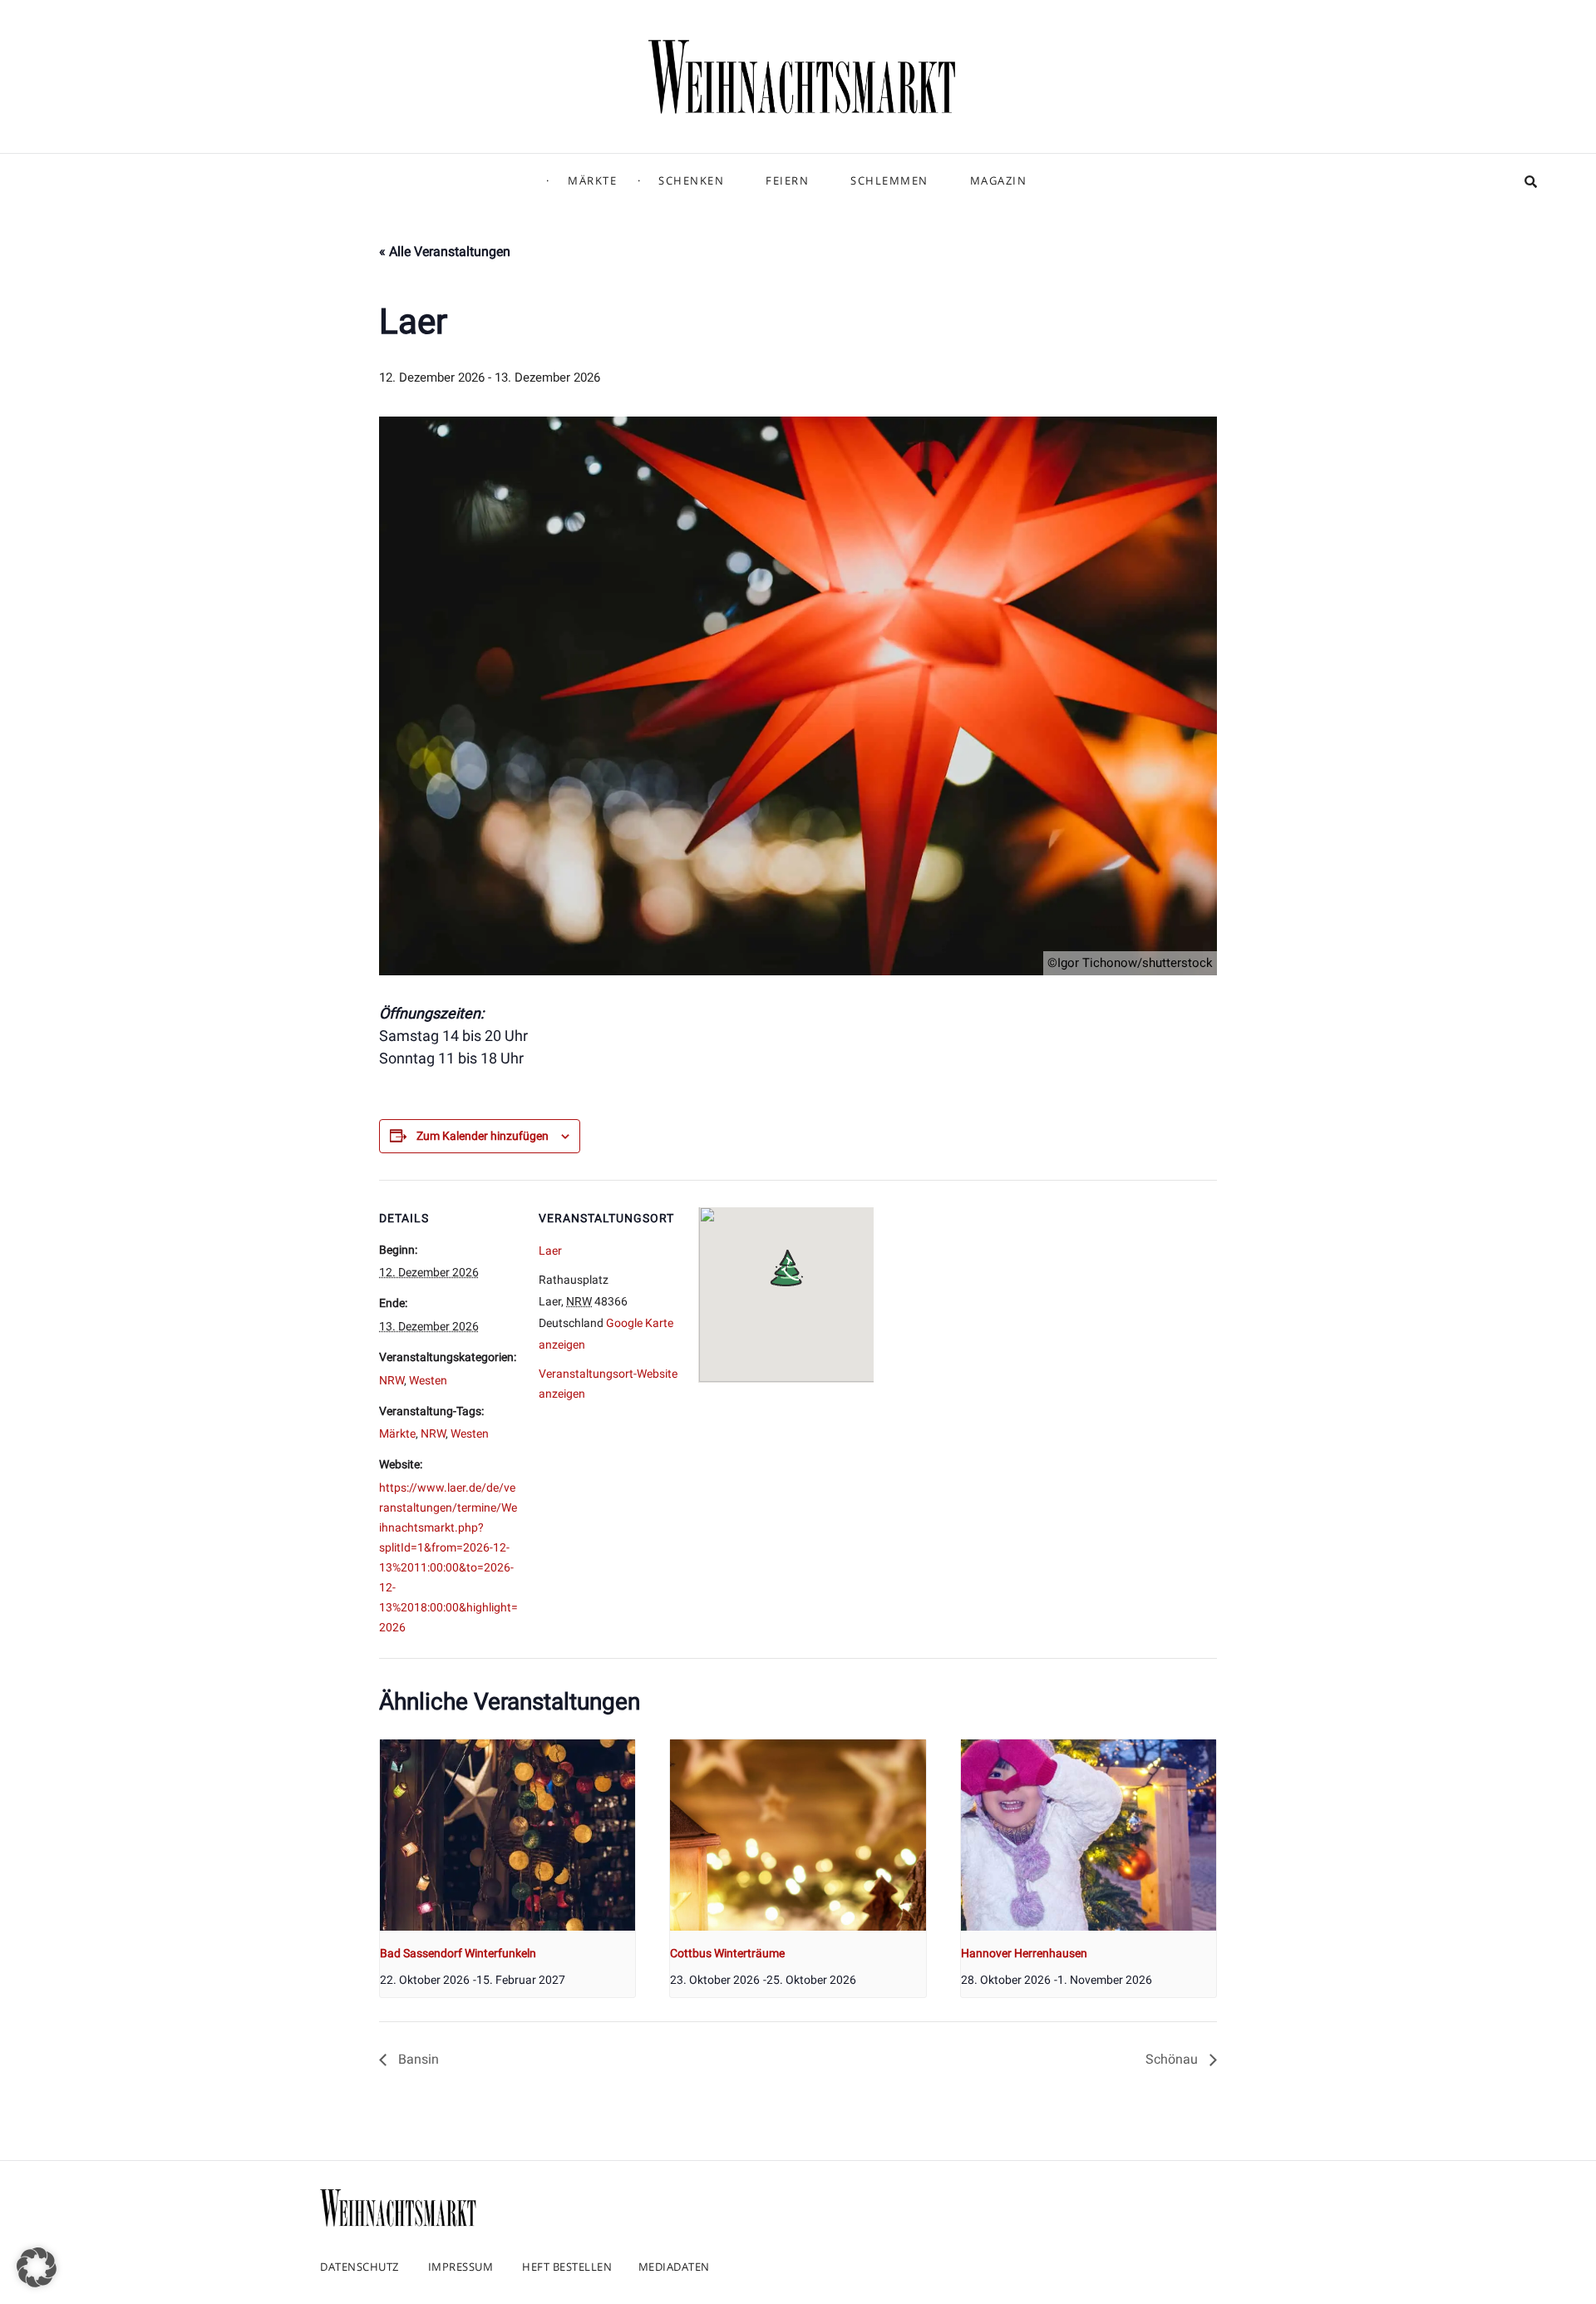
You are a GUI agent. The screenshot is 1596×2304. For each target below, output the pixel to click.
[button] (37, 2267)
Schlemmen (889, 180)
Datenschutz (360, 2267)
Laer (550, 1251)
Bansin (417, 2059)
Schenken (691, 180)
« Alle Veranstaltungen (445, 252)
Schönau (1173, 2059)
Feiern (787, 180)
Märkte (592, 180)
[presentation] (507, 1835)
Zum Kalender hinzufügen (483, 1136)
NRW (392, 1380)
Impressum (461, 2267)
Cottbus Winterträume (727, 1953)
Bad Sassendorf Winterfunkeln (458, 1953)
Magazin (999, 180)
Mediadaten (674, 2267)
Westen (428, 1380)
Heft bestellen (567, 2267)
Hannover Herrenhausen (1024, 1953)
